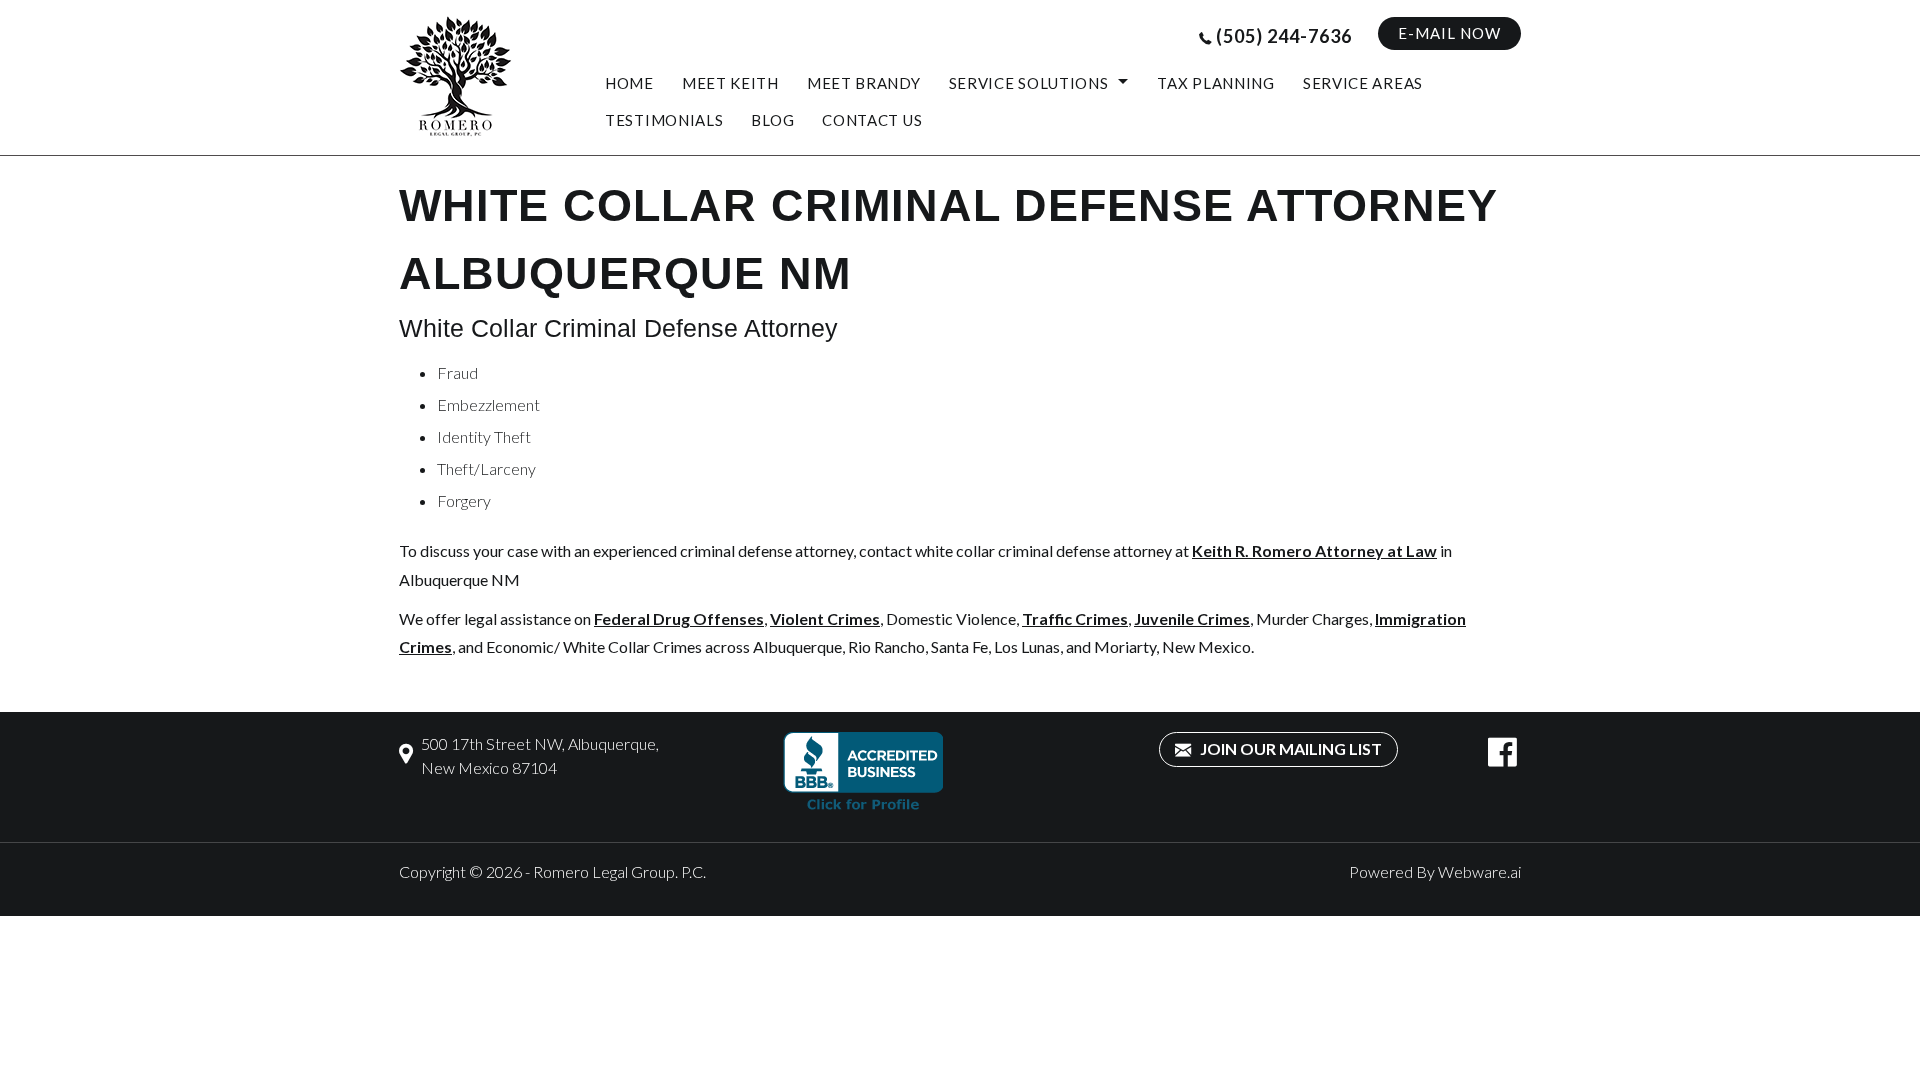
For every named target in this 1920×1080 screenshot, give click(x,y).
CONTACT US (872, 120)
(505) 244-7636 (1284, 36)
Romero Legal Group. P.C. (619, 871)
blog (772, 120)
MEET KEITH (730, 83)
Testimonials (664, 120)
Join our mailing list (1289, 748)
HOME (629, 83)
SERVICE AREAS (1363, 83)
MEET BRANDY (864, 83)
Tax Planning (1215, 83)
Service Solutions (1029, 83)
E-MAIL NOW (1449, 33)
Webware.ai (1479, 871)
